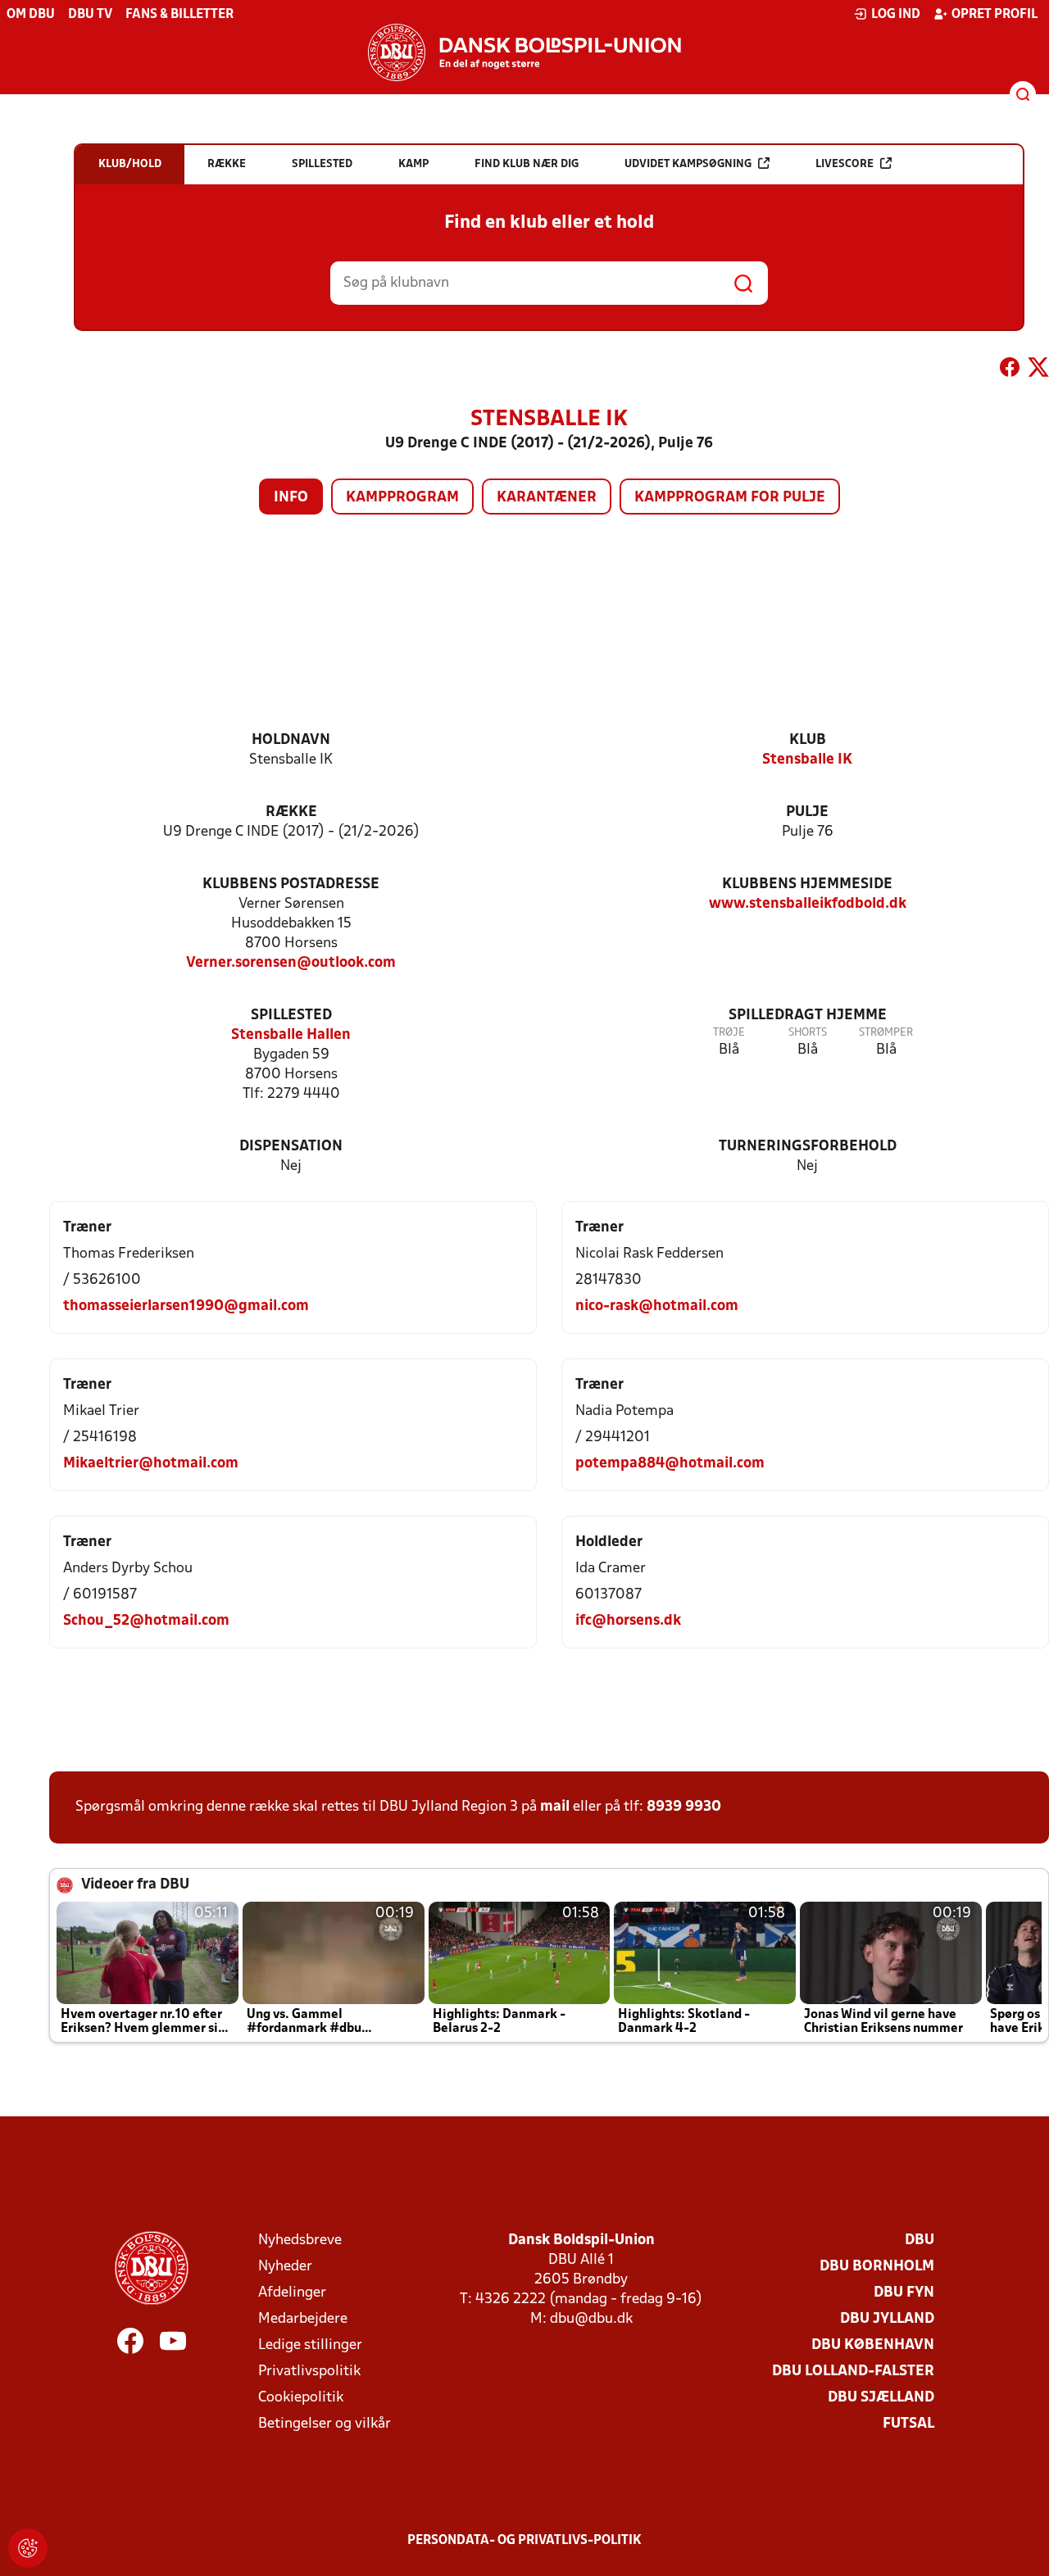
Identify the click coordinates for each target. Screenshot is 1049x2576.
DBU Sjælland (881, 2398)
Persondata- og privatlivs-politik (524, 2541)
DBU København (873, 2345)
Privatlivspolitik (309, 2372)
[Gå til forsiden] (524, 52)
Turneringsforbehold (808, 1147)
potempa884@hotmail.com (670, 1464)
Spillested (291, 1016)
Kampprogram (402, 498)
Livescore (845, 164)
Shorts (808, 1033)
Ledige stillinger (310, 2345)
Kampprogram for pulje (730, 498)
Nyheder (285, 2267)
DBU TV (90, 15)
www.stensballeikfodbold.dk (808, 904)
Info (291, 498)
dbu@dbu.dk (591, 2319)
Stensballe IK (807, 760)
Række (291, 812)
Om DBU (31, 15)
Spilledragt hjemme (808, 1016)
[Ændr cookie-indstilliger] (28, 2548)
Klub (808, 740)
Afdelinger (292, 2293)
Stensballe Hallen (291, 1035)
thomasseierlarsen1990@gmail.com (186, 1306)
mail (555, 1807)
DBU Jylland (887, 2319)
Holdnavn (291, 740)
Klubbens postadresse (291, 884)
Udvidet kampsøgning (688, 164)
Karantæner (547, 498)
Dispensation (291, 1147)
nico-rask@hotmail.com (657, 1306)
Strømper (886, 1033)
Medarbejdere (303, 2319)
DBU (920, 2240)
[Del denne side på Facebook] (1010, 370)
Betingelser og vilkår (325, 2424)
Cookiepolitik (301, 2398)
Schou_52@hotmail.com (146, 1621)
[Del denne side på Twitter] (1038, 370)
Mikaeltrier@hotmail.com (151, 1464)
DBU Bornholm (877, 2267)
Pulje (807, 812)
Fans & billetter (179, 15)
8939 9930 (684, 1807)
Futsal (908, 2424)
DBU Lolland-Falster (853, 2372)
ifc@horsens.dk (628, 1621)
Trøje (729, 1033)
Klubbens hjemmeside (807, 884)
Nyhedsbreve (300, 2240)
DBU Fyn (904, 2293)
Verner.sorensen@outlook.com (291, 963)
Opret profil (995, 15)
